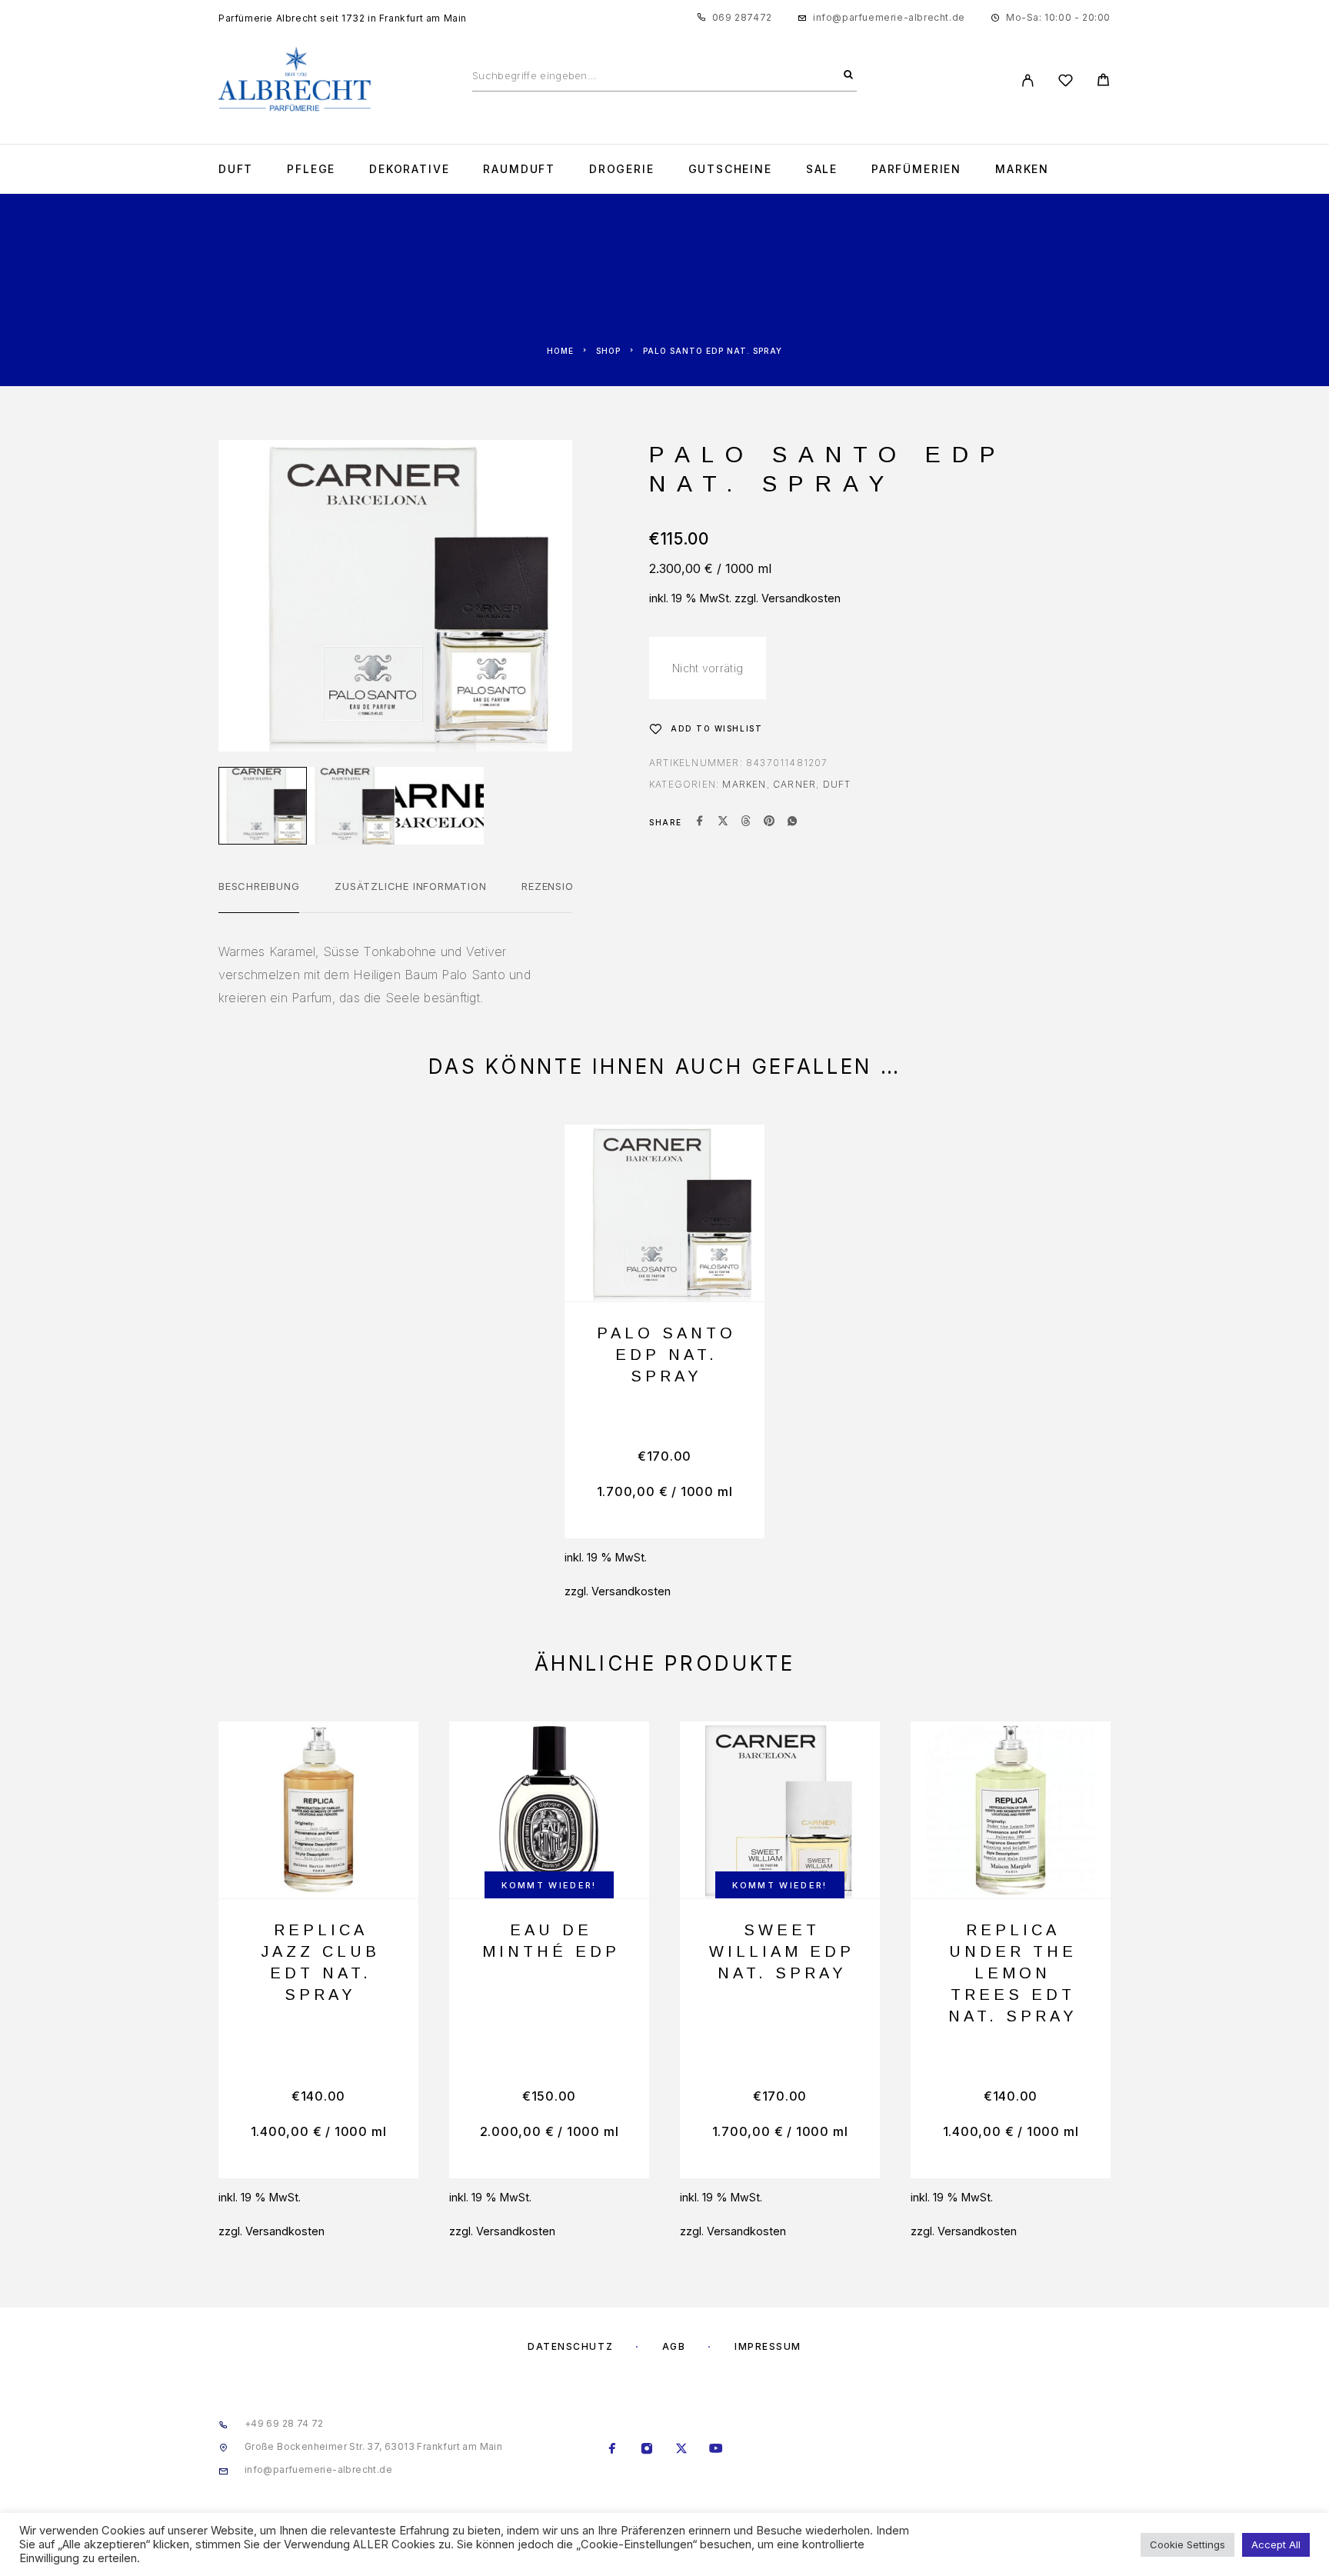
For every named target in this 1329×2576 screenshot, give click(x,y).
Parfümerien (916, 169)
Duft (236, 169)
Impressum (768, 2346)
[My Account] (1028, 80)
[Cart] (1103, 82)
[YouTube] (716, 2450)
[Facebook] (613, 2450)
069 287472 (742, 17)
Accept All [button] (1276, 2544)
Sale (822, 169)
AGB (674, 2346)
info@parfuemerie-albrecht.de (889, 17)
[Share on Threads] (746, 822)
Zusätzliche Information (410, 886)
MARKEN (744, 784)
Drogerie (622, 169)
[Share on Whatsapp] (792, 822)
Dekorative (409, 169)
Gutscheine (730, 169)
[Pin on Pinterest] (769, 822)
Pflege (311, 169)
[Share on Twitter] (723, 822)
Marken (1022, 169)
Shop (608, 351)
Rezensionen (558, 886)
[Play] (263, 806)
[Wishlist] (1066, 83)
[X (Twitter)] (682, 2450)
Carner (794, 784)
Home (560, 351)
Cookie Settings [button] (1187, 2544)
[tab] (259, 896)
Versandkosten (801, 598)
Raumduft (519, 169)
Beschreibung (259, 886)
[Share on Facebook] (700, 822)
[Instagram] (647, 2450)
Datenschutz (570, 2346)
